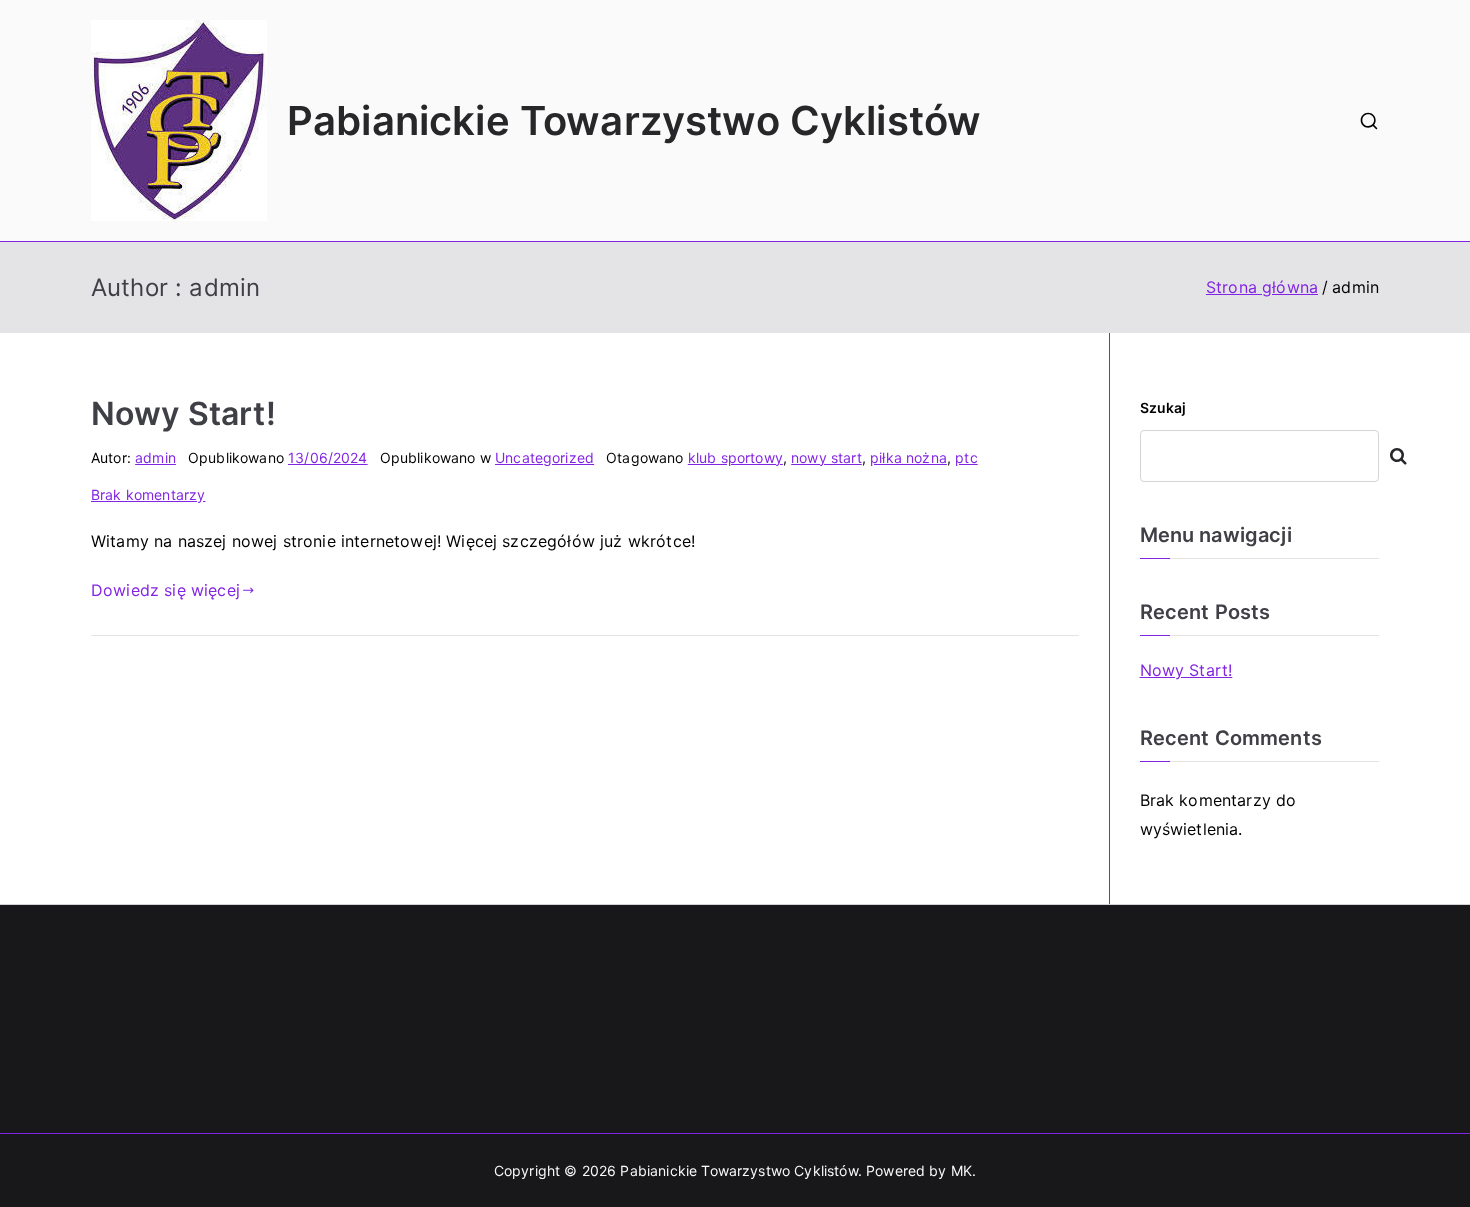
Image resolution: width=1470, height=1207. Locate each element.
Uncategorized (544, 457)
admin (155, 457)
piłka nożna (908, 457)
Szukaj (1163, 407)
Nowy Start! (183, 413)
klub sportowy (735, 457)
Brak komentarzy (148, 494)
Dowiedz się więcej (165, 590)
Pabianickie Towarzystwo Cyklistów (634, 120)
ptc (966, 457)
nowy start (826, 457)
